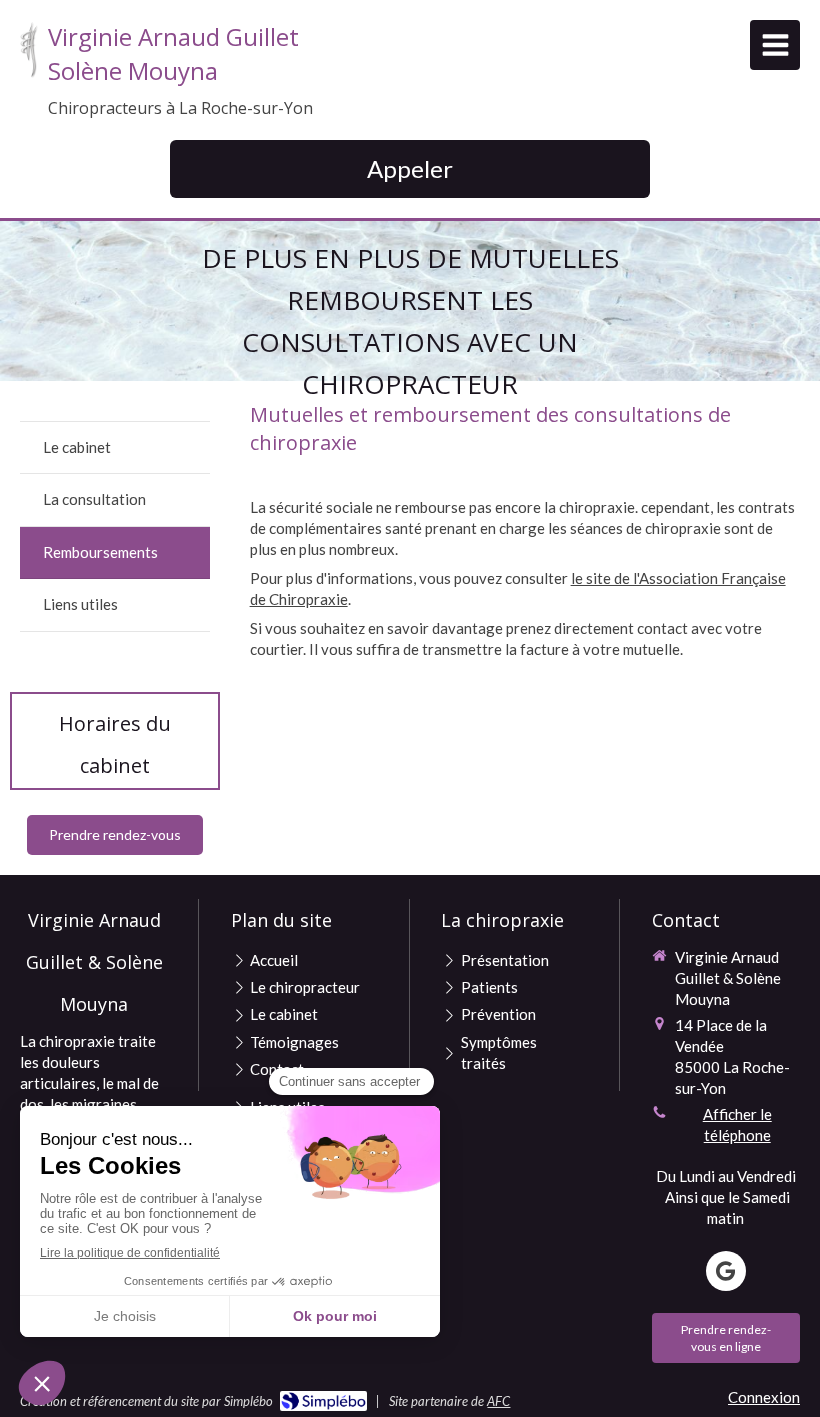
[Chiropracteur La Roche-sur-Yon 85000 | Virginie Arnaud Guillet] (29, 50)
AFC (498, 1401)
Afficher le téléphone (737, 1124)
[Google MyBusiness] (726, 1271)
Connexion (764, 1397)
